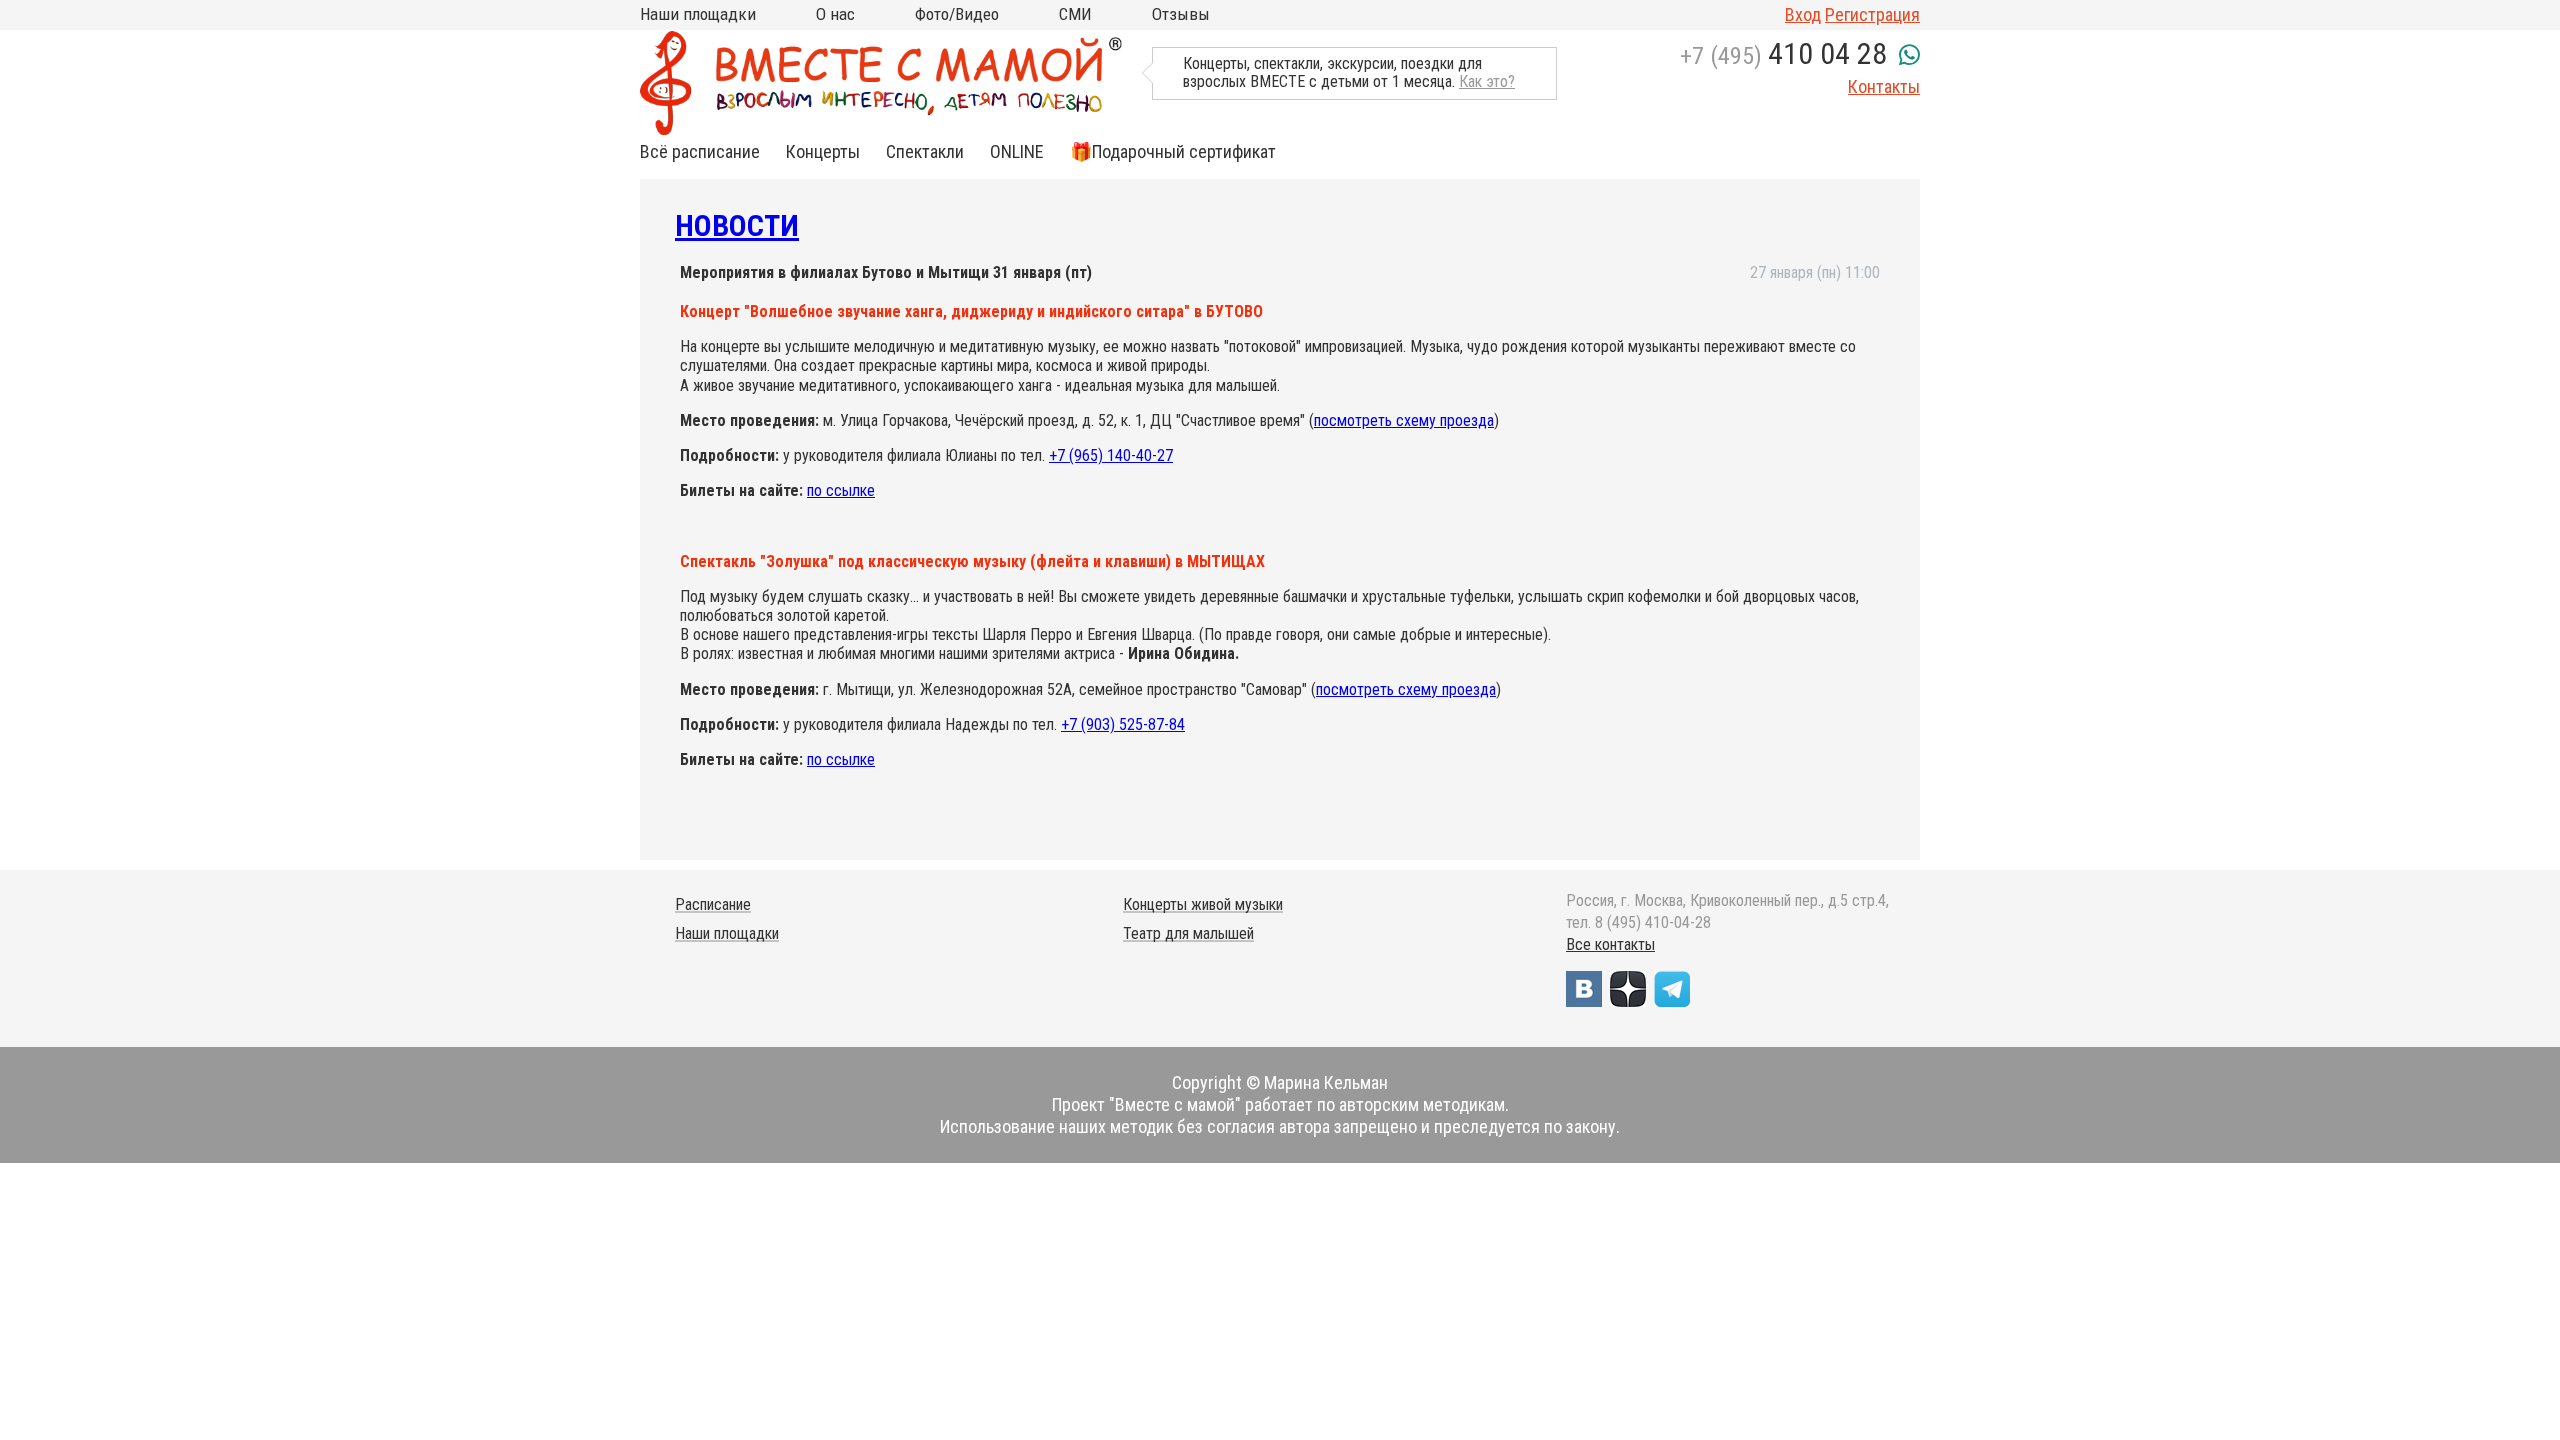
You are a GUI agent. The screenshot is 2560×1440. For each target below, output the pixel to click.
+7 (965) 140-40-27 (1111, 455)
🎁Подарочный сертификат (1173, 152)
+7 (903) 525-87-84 (1123, 724)
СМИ (1075, 14)
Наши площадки (698, 14)
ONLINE (1017, 152)
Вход (1803, 14)
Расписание (713, 904)
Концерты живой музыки (1203, 904)
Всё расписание (700, 152)
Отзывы (1181, 14)
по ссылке (841, 490)
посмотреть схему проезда (1404, 420)
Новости (737, 225)
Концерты (823, 152)
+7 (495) (1783, 56)
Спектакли (925, 152)
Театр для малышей (1188, 933)
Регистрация (1872, 14)
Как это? (1487, 81)
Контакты (1884, 86)
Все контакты (1610, 944)
